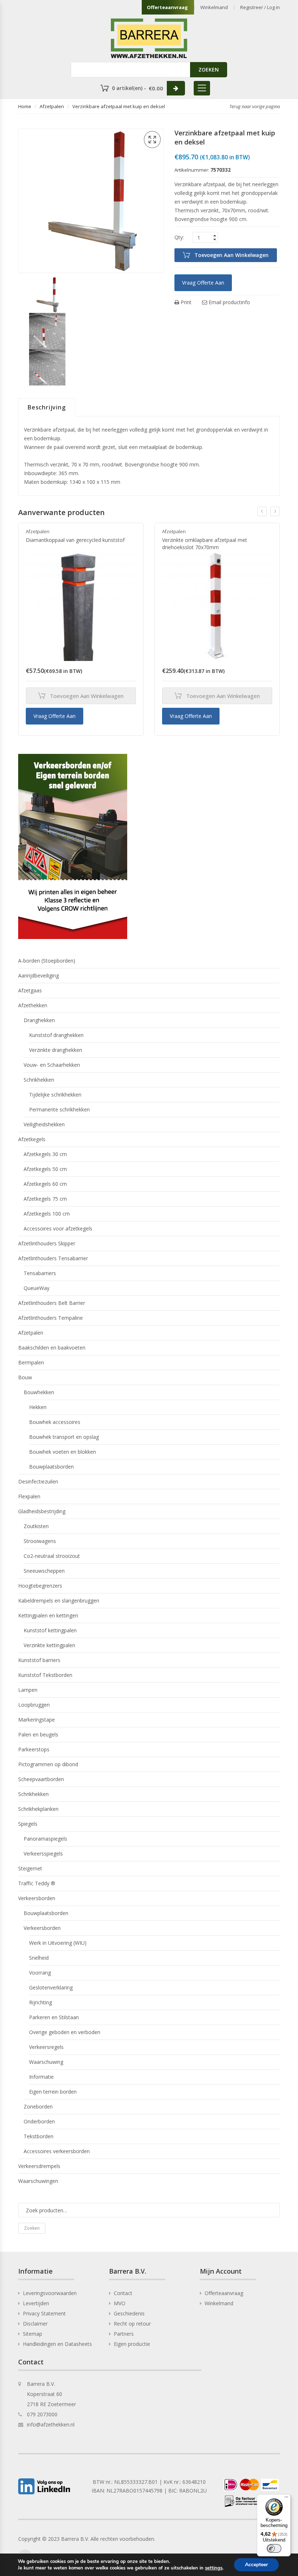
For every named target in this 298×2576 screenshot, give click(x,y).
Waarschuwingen (38, 2181)
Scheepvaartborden (41, 1779)
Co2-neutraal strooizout (52, 1556)
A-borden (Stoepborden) (47, 961)
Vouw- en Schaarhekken (52, 1065)
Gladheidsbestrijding (42, 1511)
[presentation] (262, 511)
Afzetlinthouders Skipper (47, 1243)
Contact (123, 2293)
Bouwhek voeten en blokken (63, 1452)
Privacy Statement (44, 2313)
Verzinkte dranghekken (56, 1050)
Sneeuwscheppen (44, 1571)
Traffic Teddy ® (37, 1883)
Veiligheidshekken (44, 1124)
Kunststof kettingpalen (50, 1630)
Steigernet (30, 1868)
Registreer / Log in (260, 7)
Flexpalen (29, 1496)
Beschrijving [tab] (47, 407)
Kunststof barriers (39, 1660)
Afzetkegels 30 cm (45, 1154)
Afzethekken (33, 1005)
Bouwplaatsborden (51, 1467)
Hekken (38, 1407)
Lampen (28, 1690)
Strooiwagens (40, 1541)
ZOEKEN (209, 70)
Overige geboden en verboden (65, 2032)
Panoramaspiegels (45, 1839)
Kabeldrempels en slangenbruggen (59, 1601)
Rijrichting (41, 2002)
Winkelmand (214, 7)
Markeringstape (37, 1720)
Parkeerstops (34, 1749)
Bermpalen (31, 1362)
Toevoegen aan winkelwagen (231, 255)
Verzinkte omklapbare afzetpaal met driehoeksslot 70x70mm (205, 544)
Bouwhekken (39, 1392)
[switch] (274, 2548)
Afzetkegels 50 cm (45, 1169)
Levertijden (36, 2303)
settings (214, 2568)
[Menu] (286, 2499)
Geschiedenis (129, 2313)
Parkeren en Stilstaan (54, 2017)
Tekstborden (39, 2136)
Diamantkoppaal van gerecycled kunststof (75, 540)
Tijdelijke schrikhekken (55, 1095)
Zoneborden (38, 2106)
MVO (120, 2303)
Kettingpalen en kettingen (48, 1615)
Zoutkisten (36, 1526)
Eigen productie (132, 2344)
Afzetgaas (30, 990)
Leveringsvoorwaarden (50, 2293)
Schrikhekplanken (38, 1809)
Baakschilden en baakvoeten (52, 1348)
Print (185, 302)
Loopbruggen (34, 1705)
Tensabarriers (40, 1273)
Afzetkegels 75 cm (45, 1199)
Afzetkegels (32, 1139)
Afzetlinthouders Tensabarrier (53, 1258)
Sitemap (33, 2334)
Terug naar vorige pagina (255, 106)
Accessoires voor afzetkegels (58, 1228)
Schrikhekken (39, 1080)
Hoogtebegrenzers (40, 1586)
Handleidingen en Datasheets (57, 2344)
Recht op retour (132, 2324)
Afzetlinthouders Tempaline (51, 1318)
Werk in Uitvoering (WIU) (58, 1943)
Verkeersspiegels (43, 1854)
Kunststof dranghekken (56, 1035)
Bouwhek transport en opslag (64, 1437)
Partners (124, 2334)
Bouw (25, 1377)
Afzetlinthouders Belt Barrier (52, 1303)
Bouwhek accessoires (55, 1422)
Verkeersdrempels (39, 2166)
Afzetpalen (52, 106)
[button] (152, 140)
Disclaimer (35, 2324)
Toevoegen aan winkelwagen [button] (87, 696)
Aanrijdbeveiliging (39, 975)
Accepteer (256, 2565)
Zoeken (32, 2228)
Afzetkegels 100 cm (47, 1214)
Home (25, 106)
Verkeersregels (46, 2047)
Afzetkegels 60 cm (45, 1184)
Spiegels (28, 1824)
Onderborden (39, 2121)
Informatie (41, 2077)
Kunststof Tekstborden (45, 1675)
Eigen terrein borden (53, 2092)
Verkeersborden (37, 1898)
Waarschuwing (46, 2062)
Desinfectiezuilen (38, 1481)
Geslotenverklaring (51, 1987)
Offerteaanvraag (167, 7)
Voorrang (40, 1973)
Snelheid (39, 1958)
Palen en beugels (38, 1734)
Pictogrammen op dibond (48, 1764)
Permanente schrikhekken (59, 1109)
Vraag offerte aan (203, 283)
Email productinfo (229, 302)
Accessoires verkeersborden (57, 2151)
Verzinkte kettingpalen (49, 1645)
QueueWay (37, 1288)
